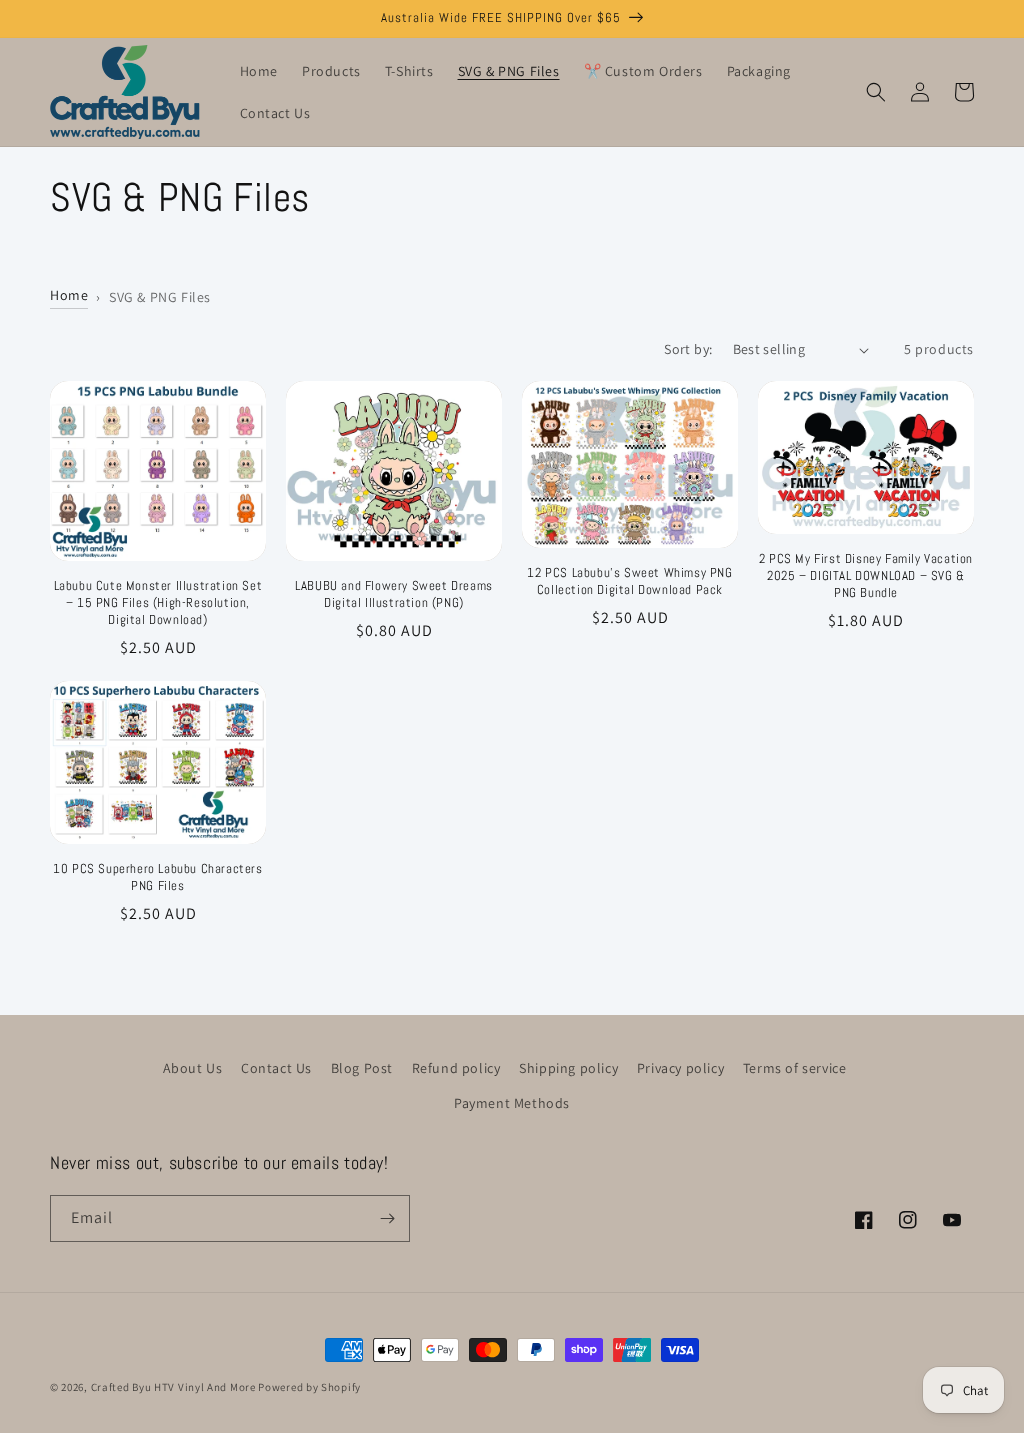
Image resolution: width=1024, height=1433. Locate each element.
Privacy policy (680, 1068)
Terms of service (795, 1068)
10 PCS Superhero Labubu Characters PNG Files (157, 877)
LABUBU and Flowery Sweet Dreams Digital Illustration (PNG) (394, 594)
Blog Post (362, 1068)
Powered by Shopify (309, 1387)
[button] (876, 92)
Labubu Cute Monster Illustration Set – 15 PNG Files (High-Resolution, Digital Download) (158, 603)
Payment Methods (512, 1103)
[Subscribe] (387, 1218)
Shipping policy (568, 1068)
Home (69, 295)
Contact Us (276, 1068)
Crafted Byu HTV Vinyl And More (173, 1387)
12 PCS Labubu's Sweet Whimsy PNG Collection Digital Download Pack (629, 581)
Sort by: (688, 349)
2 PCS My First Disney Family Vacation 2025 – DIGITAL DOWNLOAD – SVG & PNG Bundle (866, 576)
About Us (193, 1068)
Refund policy (456, 1068)
